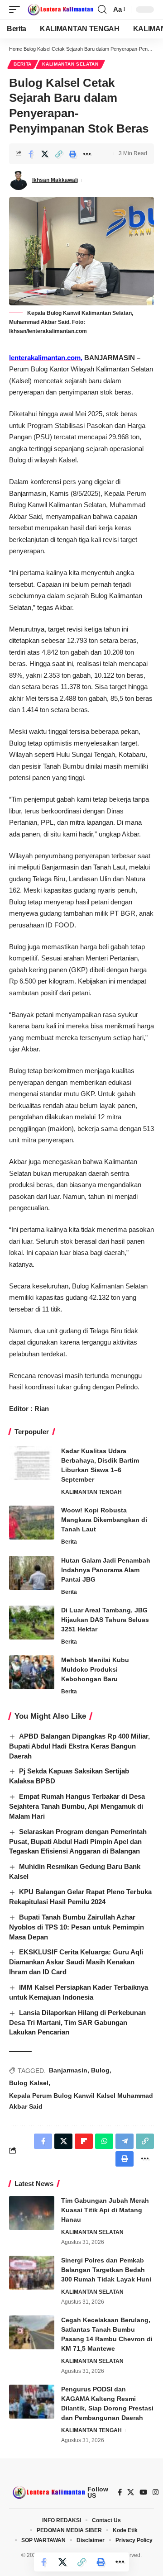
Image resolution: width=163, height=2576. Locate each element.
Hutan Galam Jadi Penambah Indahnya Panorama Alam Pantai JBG (106, 1570)
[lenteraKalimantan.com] (60, 10)
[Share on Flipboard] (84, 2141)
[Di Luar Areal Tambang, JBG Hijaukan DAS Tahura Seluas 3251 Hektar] (32, 1623)
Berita (23, 64)
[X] (131, 2492)
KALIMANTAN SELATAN (70, 64)
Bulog (100, 2070)
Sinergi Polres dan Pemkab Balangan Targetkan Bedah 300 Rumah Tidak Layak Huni (106, 2270)
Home (16, 49)
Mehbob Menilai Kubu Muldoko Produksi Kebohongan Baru (95, 1669)
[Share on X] (45, 154)
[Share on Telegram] (125, 2141)
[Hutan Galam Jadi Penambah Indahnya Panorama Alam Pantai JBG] (32, 1573)
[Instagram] (156, 2492)
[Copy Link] (59, 154)
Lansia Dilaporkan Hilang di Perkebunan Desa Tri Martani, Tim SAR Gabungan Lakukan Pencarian (77, 2022)
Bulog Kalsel (29, 2083)
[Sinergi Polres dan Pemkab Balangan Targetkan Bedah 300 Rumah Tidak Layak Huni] (32, 2273)
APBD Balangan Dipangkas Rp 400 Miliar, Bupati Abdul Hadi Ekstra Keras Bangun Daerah (79, 1746)
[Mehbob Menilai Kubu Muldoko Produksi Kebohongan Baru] (32, 1672)
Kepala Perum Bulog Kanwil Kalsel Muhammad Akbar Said (81, 2101)
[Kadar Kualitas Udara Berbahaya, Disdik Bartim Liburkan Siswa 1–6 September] (32, 1463)
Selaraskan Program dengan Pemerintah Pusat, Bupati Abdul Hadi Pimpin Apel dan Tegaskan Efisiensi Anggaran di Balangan (78, 1842)
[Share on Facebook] (31, 154)
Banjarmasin (68, 2070)
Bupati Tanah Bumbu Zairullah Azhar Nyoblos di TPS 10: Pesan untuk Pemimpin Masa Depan (77, 1927)
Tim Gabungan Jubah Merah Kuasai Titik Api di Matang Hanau (105, 2210)
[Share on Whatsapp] (104, 2141)
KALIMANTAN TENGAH (91, 1492)
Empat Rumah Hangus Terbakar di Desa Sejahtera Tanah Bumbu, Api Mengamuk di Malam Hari (77, 1806)
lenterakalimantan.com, (46, 358)
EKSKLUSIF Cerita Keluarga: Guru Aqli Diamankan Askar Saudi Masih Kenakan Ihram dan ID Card (76, 1962)
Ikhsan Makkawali (55, 180)
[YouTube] (143, 2492)
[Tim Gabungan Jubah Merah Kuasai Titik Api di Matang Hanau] (32, 2213)
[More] (87, 154)
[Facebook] (120, 2492)
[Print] (73, 154)
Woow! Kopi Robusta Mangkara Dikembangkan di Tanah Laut (104, 1520)
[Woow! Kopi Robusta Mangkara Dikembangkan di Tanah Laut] (32, 1523)
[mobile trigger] (17, 10)
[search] (102, 10)
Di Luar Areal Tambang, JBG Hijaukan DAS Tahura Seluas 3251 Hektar (105, 1620)
